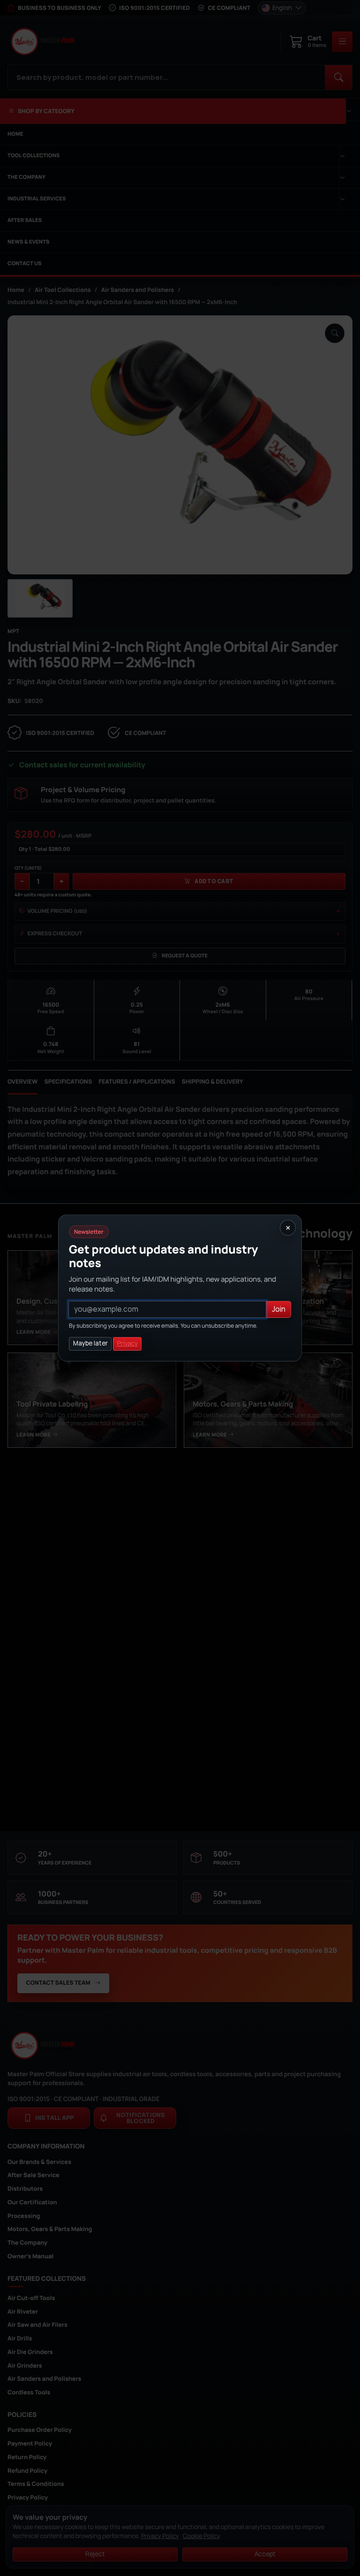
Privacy (127, 1343)
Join (279, 1309)
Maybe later (90, 1343)
